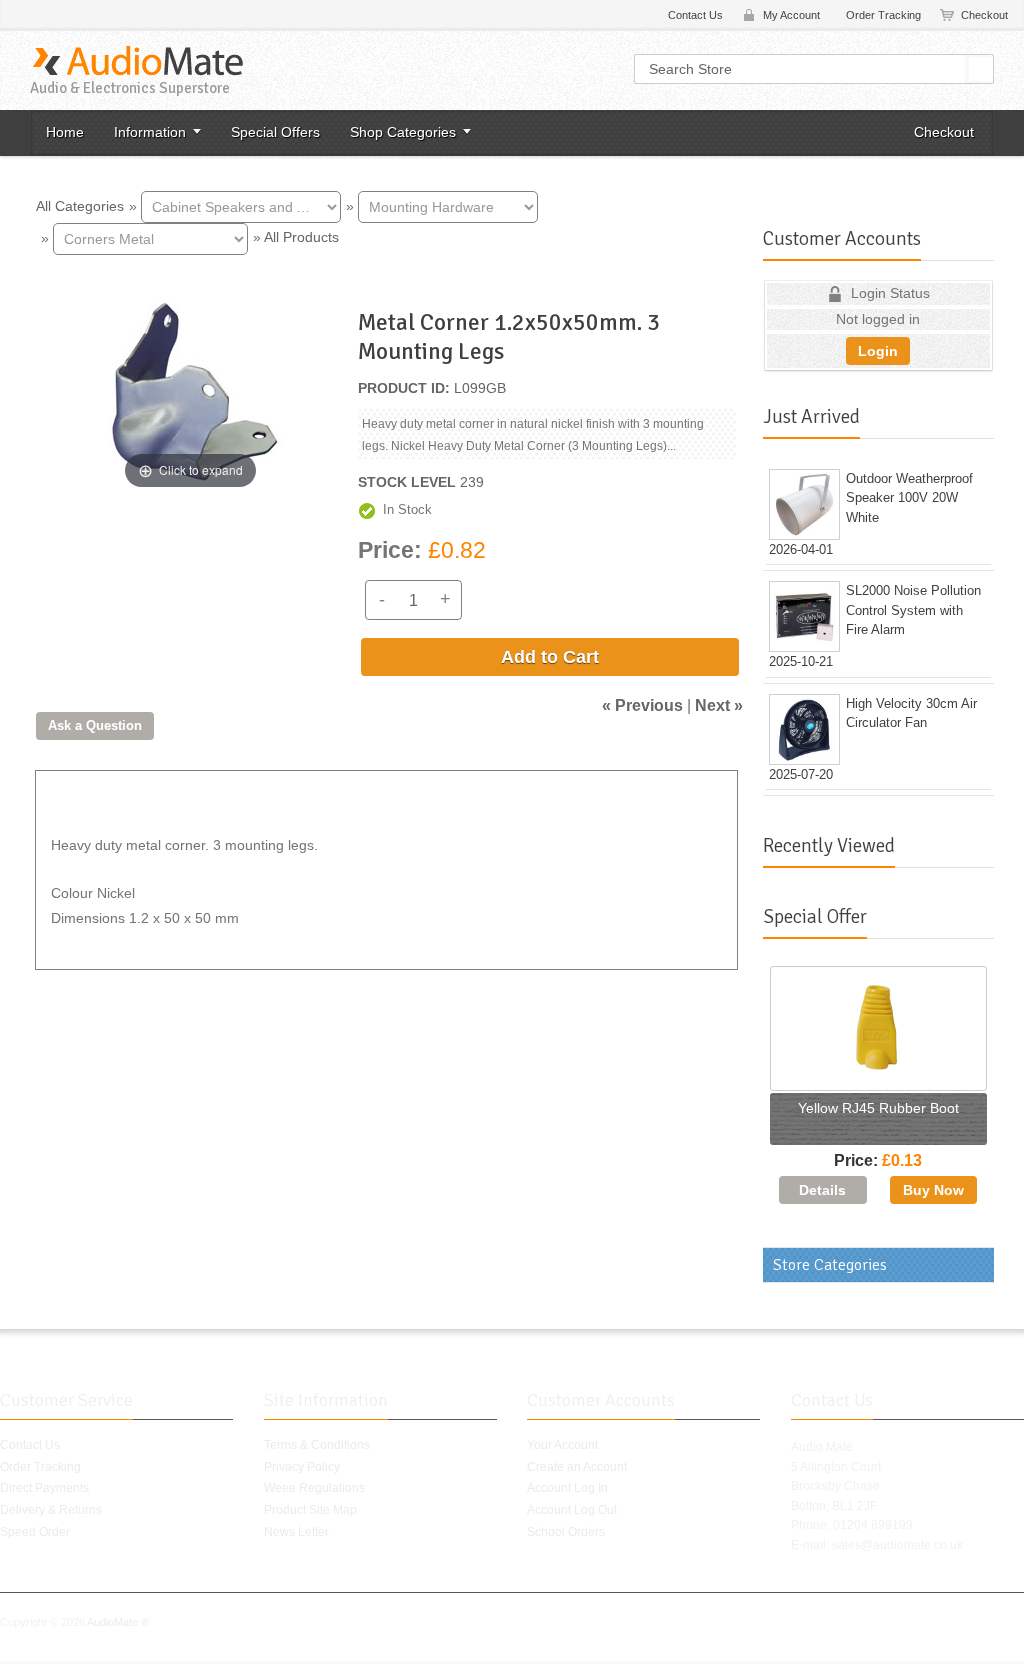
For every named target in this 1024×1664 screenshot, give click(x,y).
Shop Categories (403, 132)
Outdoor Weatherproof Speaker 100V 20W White (909, 498)
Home (65, 132)
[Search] (981, 69)
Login (878, 351)
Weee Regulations (314, 1488)
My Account (791, 15)
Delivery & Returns (51, 1510)
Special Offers (275, 132)
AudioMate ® (118, 1622)
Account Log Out (572, 1510)
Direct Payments (44, 1488)
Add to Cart (550, 657)
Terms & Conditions (317, 1445)
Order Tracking (883, 15)
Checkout (984, 15)
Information (150, 132)
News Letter (296, 1532)
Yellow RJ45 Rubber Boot (878, 1108)
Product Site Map (310, 1510)
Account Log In (567, 1488)
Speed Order (35, 1532)
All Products (301, 237)
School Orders (566, 1532)
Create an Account (577, 1467)
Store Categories (830, 1265)
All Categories (80, 205)
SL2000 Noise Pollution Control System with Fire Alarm (913, 610)
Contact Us (695, 15)
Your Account (562, 1445)
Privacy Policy (302, 1467)
